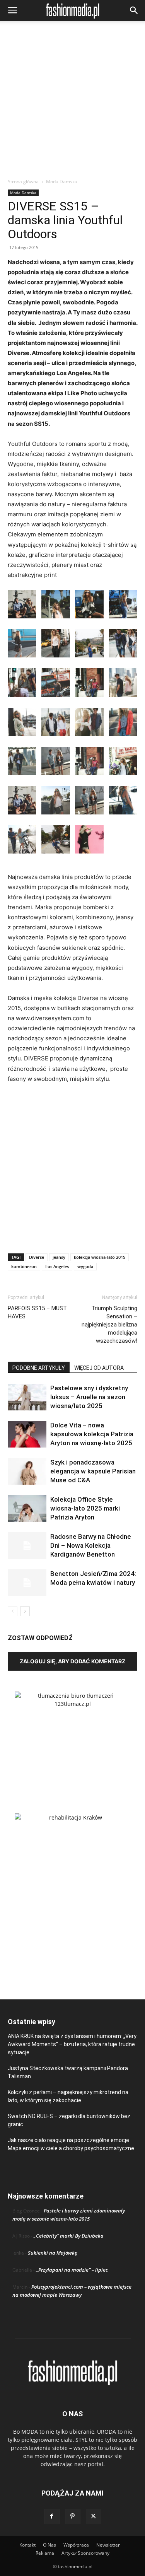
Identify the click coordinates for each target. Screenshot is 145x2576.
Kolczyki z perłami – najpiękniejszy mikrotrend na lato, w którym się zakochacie (68, 2096)
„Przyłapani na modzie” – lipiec (72, 2270)
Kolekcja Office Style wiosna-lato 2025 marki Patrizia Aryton (85, 1508)
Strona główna (23, 182)
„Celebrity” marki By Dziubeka (69, 2236)
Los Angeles (57, 1266)
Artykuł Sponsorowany (85, 2553)
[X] (94, 2516)
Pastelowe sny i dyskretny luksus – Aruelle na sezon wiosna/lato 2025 (89, 1397)
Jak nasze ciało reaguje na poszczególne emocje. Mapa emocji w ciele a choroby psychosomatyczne (71, 2144)
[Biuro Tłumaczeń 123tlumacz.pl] (72, 1740)
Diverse (37, 1257)
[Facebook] (52, 2516)
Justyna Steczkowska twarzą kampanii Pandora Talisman (68, 2072)
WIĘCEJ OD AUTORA (99, 1368)
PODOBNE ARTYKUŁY (39, 1368)
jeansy (59, 1257)
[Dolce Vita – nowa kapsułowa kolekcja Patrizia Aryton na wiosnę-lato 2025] (27, 1434)
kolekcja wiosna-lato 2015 (100, 1257)
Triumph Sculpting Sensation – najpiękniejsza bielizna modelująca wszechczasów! (109, 1325)
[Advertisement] (72, 102)
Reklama (45, 2553)
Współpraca (76, 2545)
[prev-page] (13, 1611)
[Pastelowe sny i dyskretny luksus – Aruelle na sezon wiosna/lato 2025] (27, 1397)
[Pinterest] (73, 2516)
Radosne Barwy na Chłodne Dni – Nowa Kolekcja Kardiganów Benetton (91, 1545)
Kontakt (27, 2545)
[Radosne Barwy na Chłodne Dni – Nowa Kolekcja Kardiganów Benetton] (27, 1546)
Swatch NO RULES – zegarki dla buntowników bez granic (69, 2120)
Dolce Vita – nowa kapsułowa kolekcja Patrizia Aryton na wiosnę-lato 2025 (92, 1434)
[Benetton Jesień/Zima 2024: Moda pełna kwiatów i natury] (27, 1583)
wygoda (85, 1266)
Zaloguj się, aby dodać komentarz (72, 1661)
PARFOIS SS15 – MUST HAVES (37, 1312)
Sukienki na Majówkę (53, 2253)
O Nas (49, 2545)
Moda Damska (62, 182)
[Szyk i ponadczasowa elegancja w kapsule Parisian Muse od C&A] (27, 1471)
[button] (12, 10)
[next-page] (25, 1611)
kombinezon (24, 1266)
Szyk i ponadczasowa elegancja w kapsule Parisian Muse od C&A (93, 1471)
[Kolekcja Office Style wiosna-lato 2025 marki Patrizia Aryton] (27, 1508)
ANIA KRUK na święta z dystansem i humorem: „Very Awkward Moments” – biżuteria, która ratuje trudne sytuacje (72, 2044)
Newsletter (108, 2545)
